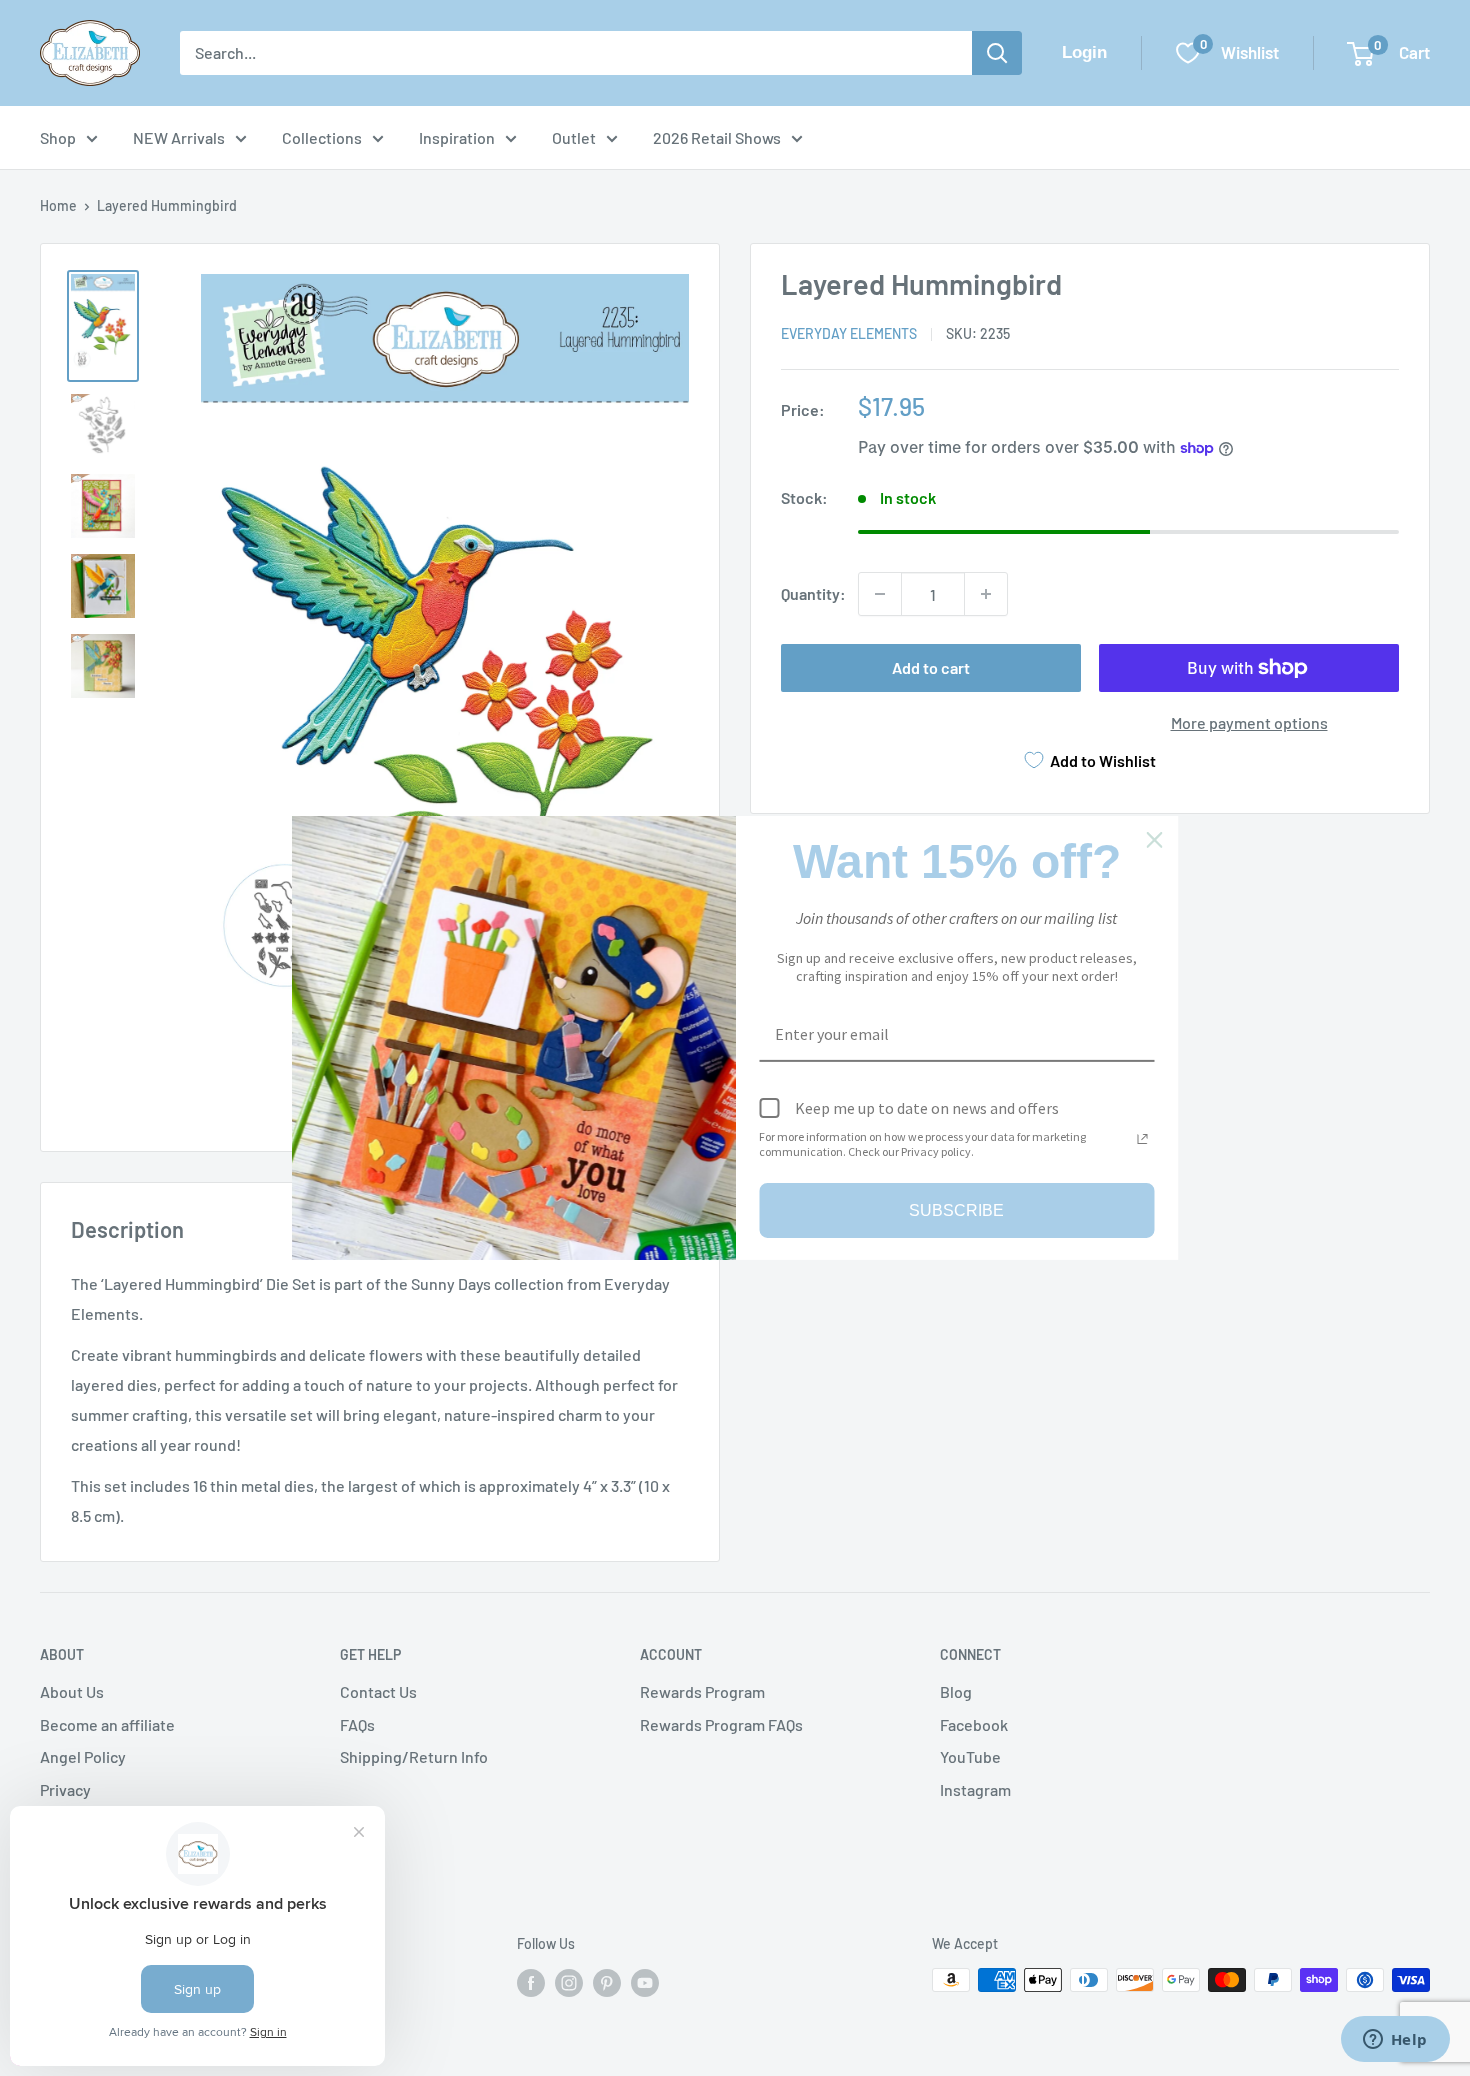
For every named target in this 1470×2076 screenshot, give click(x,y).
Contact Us (378, 1691)
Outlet (574, 137)
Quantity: (813, 593)
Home (58, 205)
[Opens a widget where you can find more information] (1395, 2041)
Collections (322, 137)
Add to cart (931, 667)
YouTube (970, 1756)
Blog (956, 1691)
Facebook (974, 1724)
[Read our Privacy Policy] (1143, 1139)
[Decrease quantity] (880, 594)
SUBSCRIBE (956, 1210)
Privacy (65, 1789)
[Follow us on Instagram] (569, 1982)
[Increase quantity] (986, 594)
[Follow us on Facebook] (531, 1982)
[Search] (997, 53)
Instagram (975, 1789)
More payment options (1249, 722)
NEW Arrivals (179, 137)
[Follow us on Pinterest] (607, 1982)
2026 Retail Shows (717, 137)
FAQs (357, 1724)
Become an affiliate (107, 1724)
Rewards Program (702, 1691)
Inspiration (457, 137)
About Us (72, 1691)
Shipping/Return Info (414, 1756)
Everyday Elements (849, 333)
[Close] (1155, 840)
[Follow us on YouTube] (645, 1982)
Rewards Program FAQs (721, 1724)
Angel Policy (83, 1756)
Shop (58, 137)
